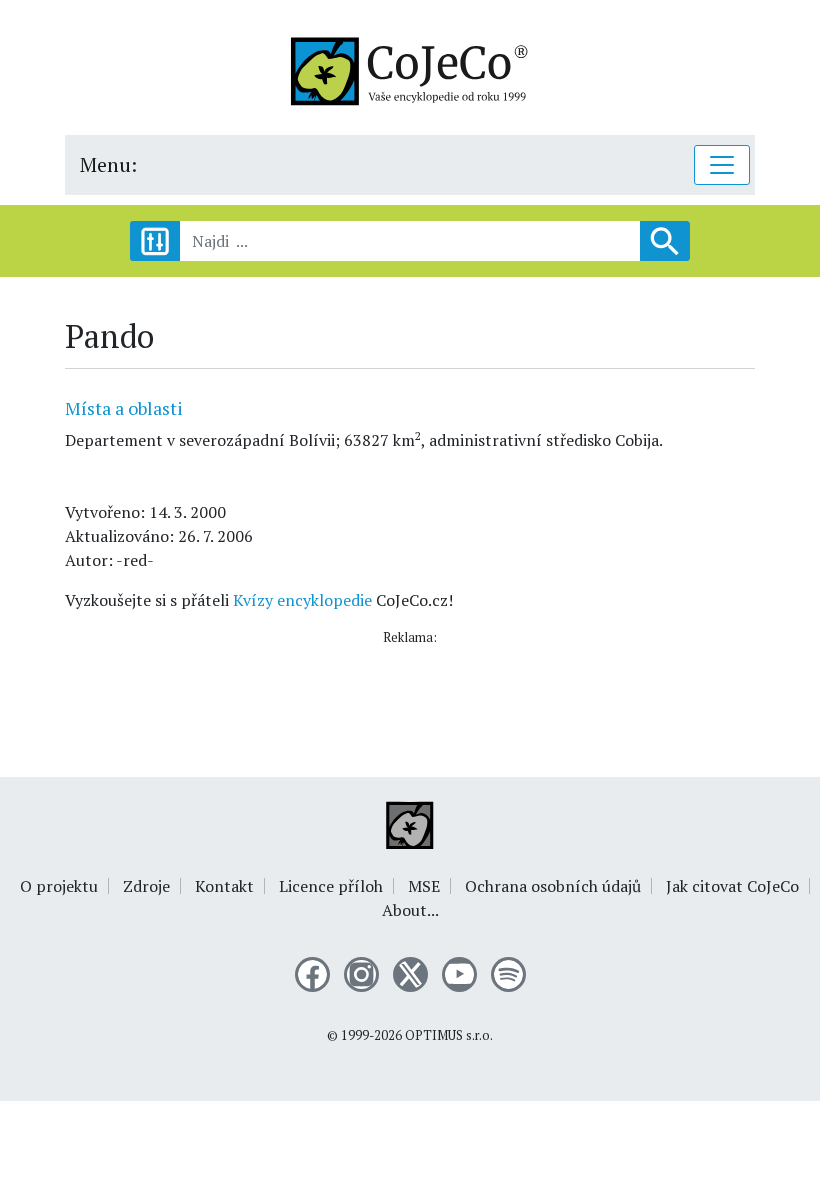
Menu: (108, 164)
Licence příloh (331, 886)
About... (410, 910)
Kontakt (224, 886)
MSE (424, 886)
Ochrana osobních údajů (553, 886)
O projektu (59, 886)
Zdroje (146, 886)
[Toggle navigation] (722, 165)
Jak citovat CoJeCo (732, 886)
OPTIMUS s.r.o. (449, 1035)
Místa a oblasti (124, 408)
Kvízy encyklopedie (302, 600)
